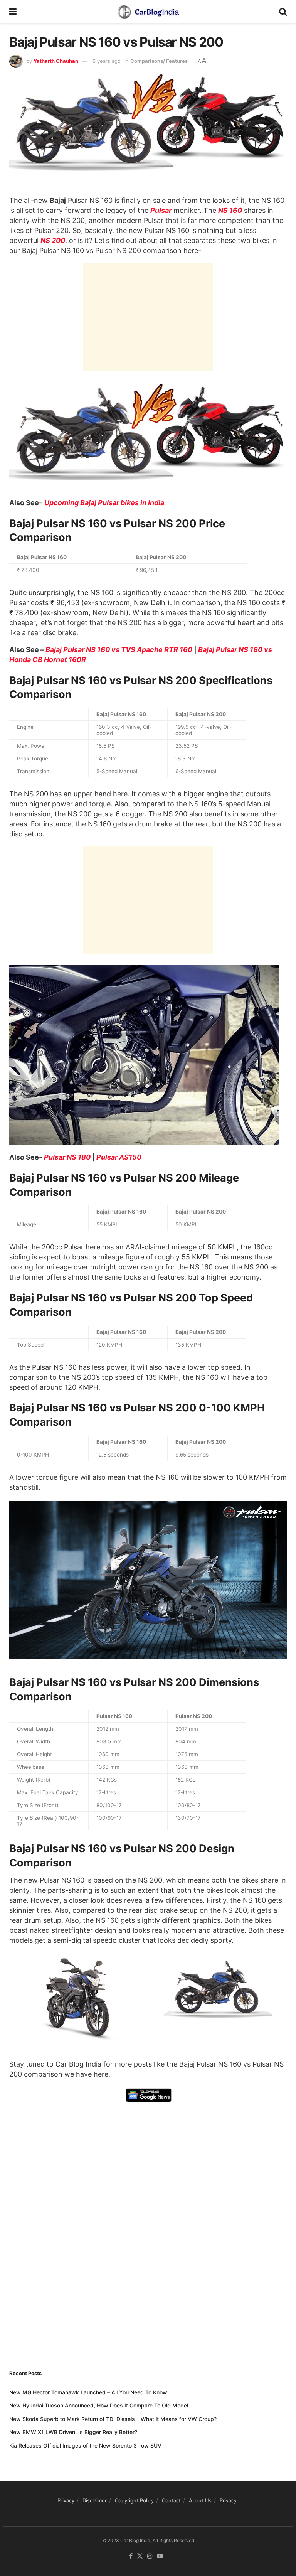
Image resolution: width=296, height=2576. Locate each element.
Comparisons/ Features (159, 61)
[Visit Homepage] (148, 12)
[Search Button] (283, 12)
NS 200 (53, 240)
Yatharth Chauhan (56, 61)
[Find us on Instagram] (150, 2556)
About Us (200, 2500)
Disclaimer (95, 2500)
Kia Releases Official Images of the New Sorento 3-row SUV (85, 2445)
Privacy (66, 2500)
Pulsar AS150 (119, 1157)
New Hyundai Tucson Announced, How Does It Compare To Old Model (99, 2405)
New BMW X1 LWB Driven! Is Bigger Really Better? (73, 2432)
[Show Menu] (13, 12)
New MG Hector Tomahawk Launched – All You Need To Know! (89, 2392)
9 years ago (107, 61)
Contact (171, 2500)
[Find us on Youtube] (160, 2556)
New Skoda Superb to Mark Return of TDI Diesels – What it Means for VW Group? (113, 2419)
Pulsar (161, 210)
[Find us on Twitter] (140, 2556)
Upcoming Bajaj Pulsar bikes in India (104, 503)
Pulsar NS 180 (67, 1157)
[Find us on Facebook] (131, 2556)
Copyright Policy (134, 2500)
